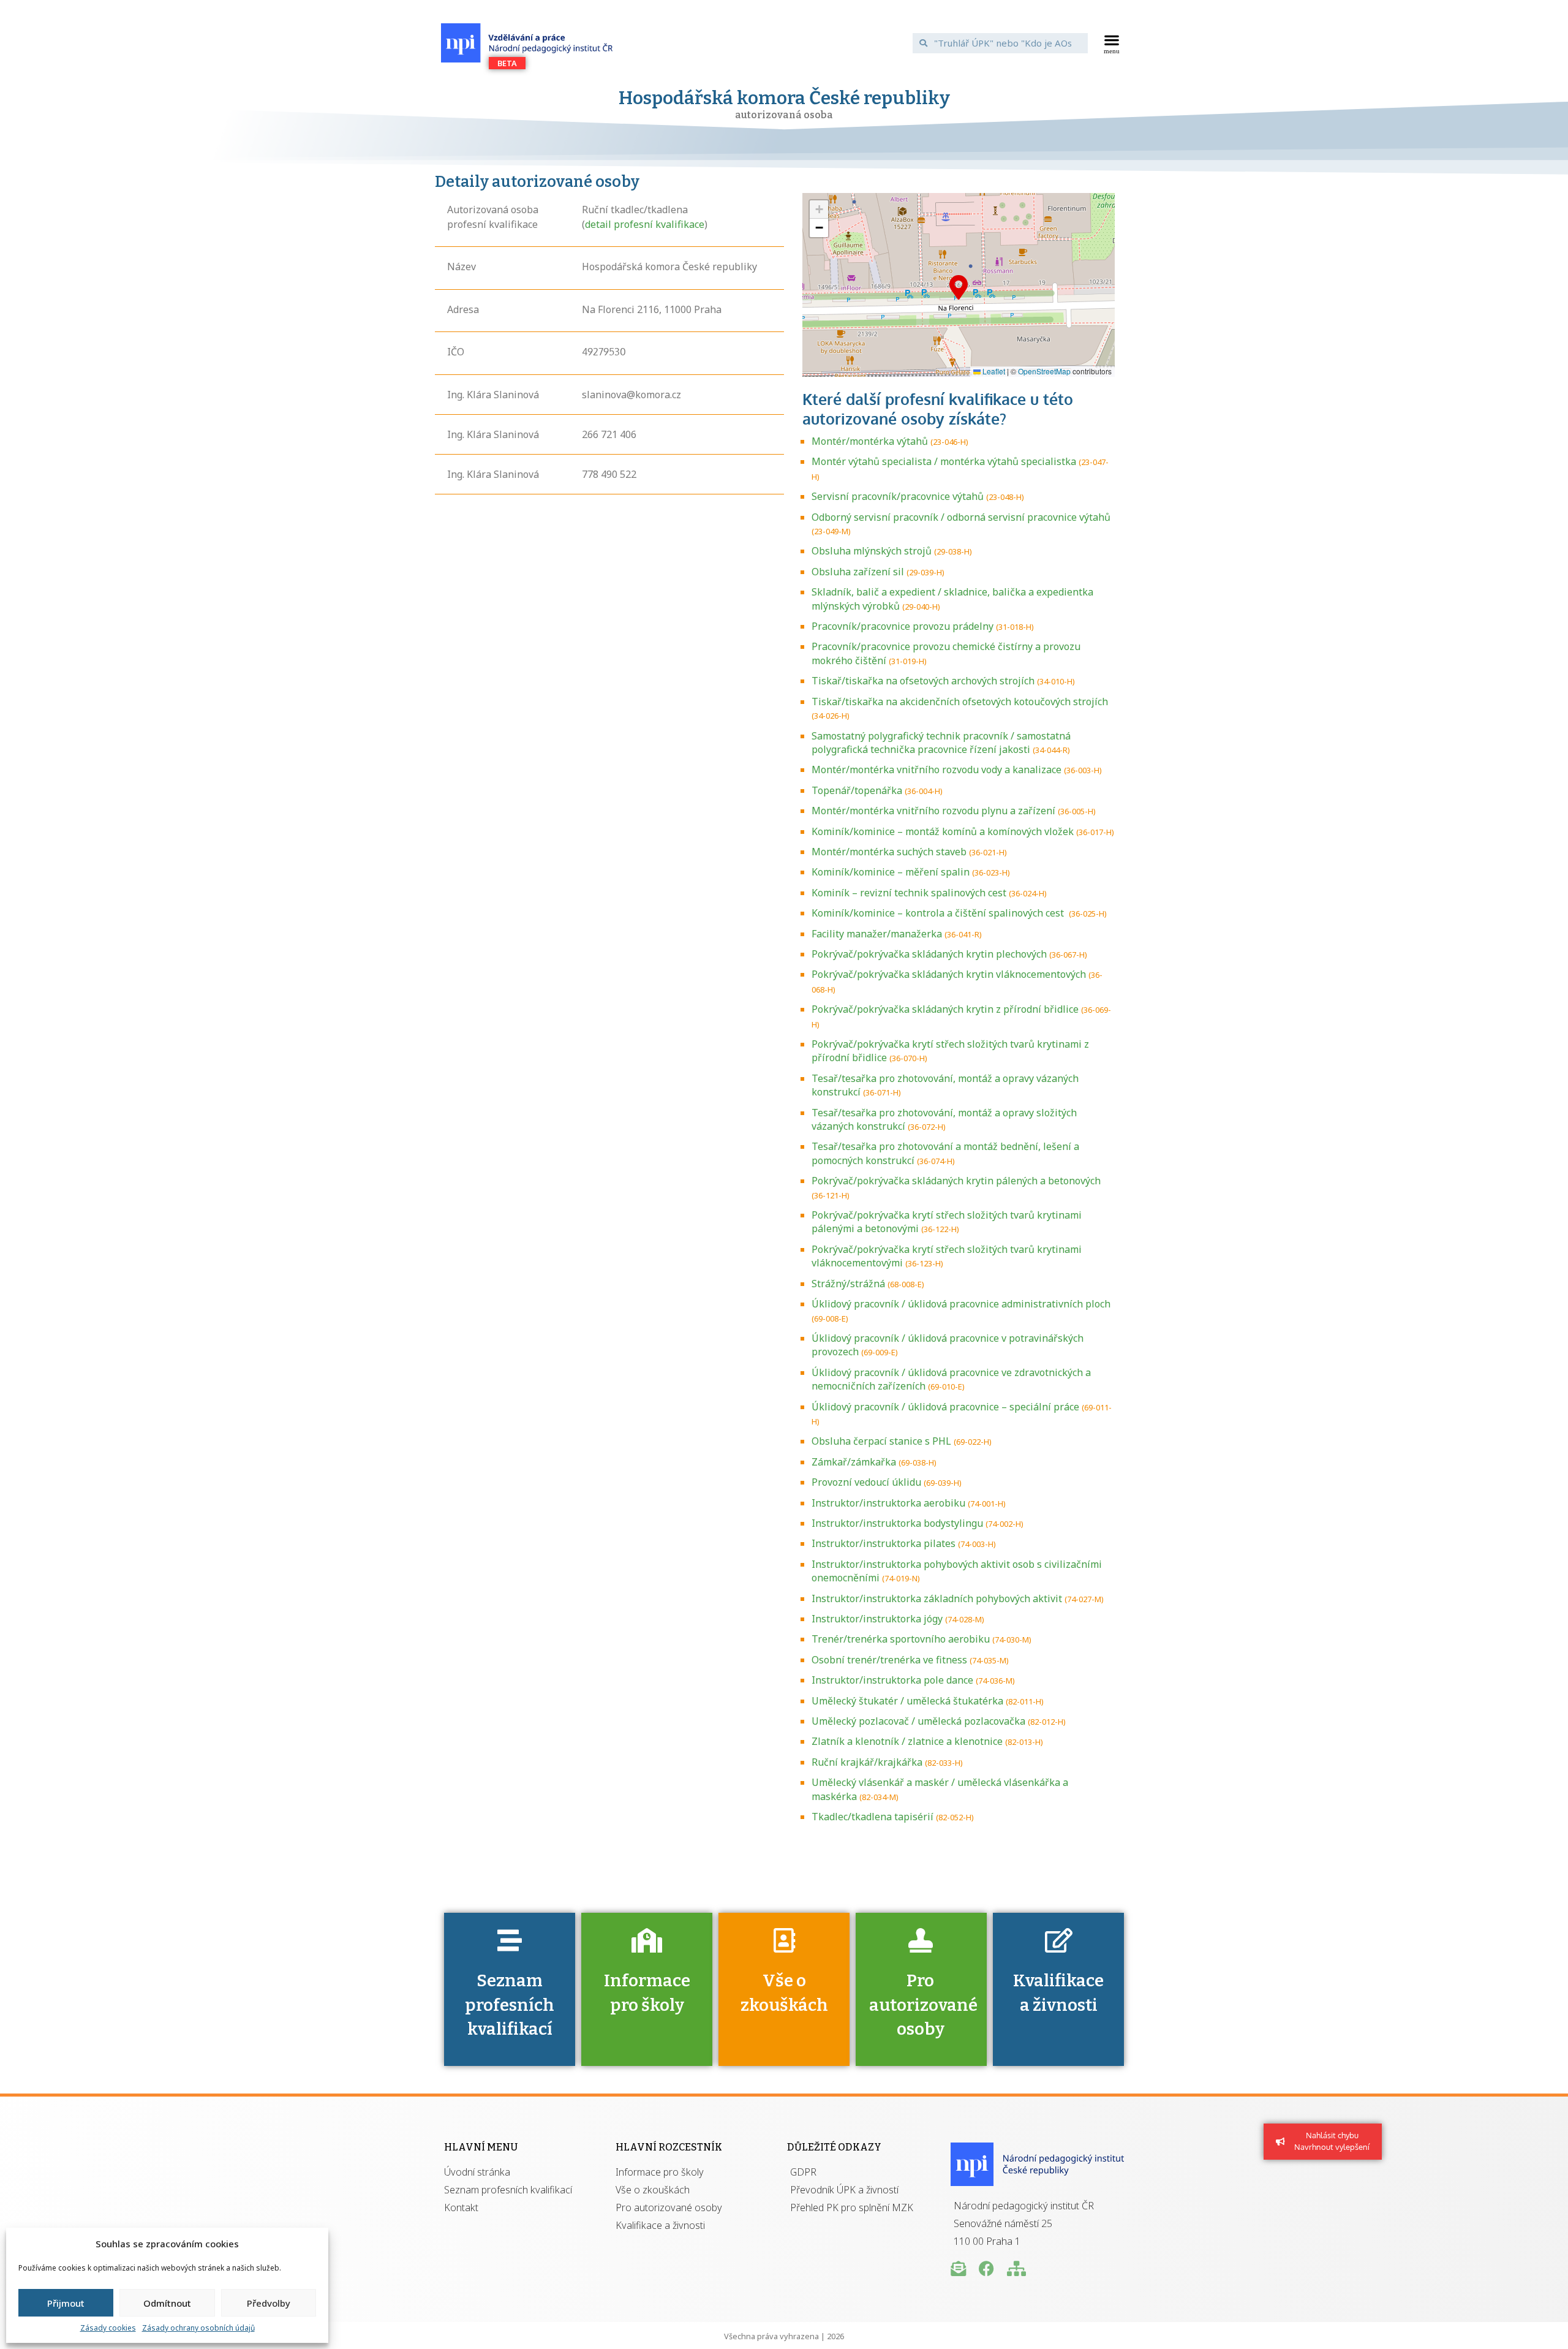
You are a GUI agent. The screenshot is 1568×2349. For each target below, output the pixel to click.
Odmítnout (167, 2303)
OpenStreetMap (1044, 371)
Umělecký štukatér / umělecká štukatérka (907, 1701)
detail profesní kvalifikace (645, 224)
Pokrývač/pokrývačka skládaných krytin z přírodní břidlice (945, 1009)
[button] (1112, 43)
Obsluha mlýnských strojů (872, 551)
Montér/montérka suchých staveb (889, 852)
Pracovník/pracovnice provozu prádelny (903, 626)
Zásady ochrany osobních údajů (198, 2328)
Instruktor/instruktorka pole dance (892, 1680)
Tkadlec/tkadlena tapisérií (873, 1817)
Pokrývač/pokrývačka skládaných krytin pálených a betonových (956, 1181)
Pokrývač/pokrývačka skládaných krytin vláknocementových (949, 974)
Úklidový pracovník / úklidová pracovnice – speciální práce (945, 1407)
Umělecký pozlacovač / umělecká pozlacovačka (918, 1721)
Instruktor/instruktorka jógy (877, 1619)
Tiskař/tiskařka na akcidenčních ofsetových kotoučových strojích (960, 702)
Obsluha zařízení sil (858, 572)
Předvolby (269, 2303)
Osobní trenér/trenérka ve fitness (889, 1660)
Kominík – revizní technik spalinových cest (909, 893)
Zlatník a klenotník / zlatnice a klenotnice (907, 1741)
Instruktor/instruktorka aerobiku (888, 1503)
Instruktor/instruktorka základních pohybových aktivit (937, 1598)
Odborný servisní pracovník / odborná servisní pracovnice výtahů (961, 517)
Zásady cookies (108, 2328)
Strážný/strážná (848, 1284)
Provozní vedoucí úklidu (866, 1482)
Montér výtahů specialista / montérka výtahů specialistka (944, 461)
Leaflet (993, 371)
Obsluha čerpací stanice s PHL (881, 1441)
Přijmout (66, 2303)
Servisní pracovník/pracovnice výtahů (898, 496)
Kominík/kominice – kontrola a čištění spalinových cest (939, 913)
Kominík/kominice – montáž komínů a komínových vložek (943, 831)
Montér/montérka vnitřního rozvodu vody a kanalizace (937, 770)
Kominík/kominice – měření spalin (891, 872)
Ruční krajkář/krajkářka (867, 1762)
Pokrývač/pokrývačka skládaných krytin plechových (929, 954)
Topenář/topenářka (857, 790)
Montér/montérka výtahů (870, 441)
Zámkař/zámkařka (854, 1462)
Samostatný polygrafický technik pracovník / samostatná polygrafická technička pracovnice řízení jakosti (941, 743)
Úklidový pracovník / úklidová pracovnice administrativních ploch (961, 1304)
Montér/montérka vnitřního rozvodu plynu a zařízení (933, 811)
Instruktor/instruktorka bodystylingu (897, 1523)
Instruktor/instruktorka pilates (884, 1543)
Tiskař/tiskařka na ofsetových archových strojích (923, 681)
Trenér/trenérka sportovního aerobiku (901, 1639)
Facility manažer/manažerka (877, 934)
